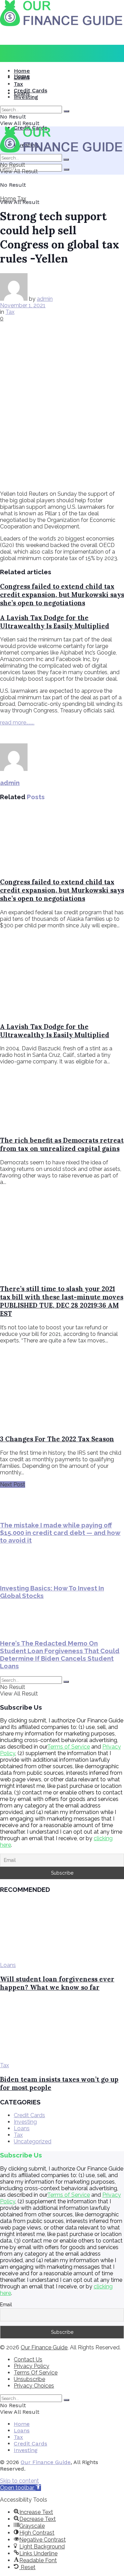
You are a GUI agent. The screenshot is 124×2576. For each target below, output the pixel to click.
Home (22, 71)
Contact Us (28, 2359)
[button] (20, 2488)
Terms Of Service (36, 2373)
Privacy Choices (34, 2386)
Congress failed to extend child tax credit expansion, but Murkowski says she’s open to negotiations (62, 595)
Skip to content (19, 2481)
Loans (22, 77)
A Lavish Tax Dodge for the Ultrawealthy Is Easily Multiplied (55, 622)
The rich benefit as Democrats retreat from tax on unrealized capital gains (62, 1144)
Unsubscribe (29, 2379)
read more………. (17, 723)
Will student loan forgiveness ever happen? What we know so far (57, 1983)
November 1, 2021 (23, 305)
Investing (26, 97)
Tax (18, 84)
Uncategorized (33, 2141)
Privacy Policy (32, 2366)
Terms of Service (69, 1747)
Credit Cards (30, 90)
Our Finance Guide (44, 2347)
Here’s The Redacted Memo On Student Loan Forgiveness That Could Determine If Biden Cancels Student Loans (60, 1655)
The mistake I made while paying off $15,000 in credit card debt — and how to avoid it (60, 1533)
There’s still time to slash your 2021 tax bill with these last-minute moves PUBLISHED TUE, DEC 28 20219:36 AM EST (62, 1301)
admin (45, 299)
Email (6, 2305)
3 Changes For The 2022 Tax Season (57, 1439)
